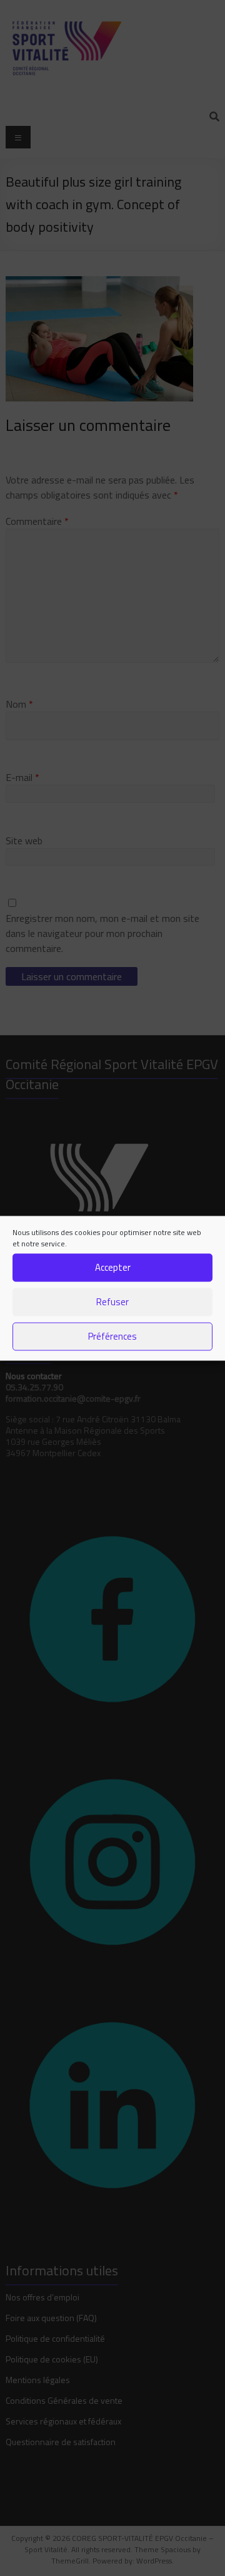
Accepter (113, 1267)
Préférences (112, 1336)
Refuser (112, 1302)
